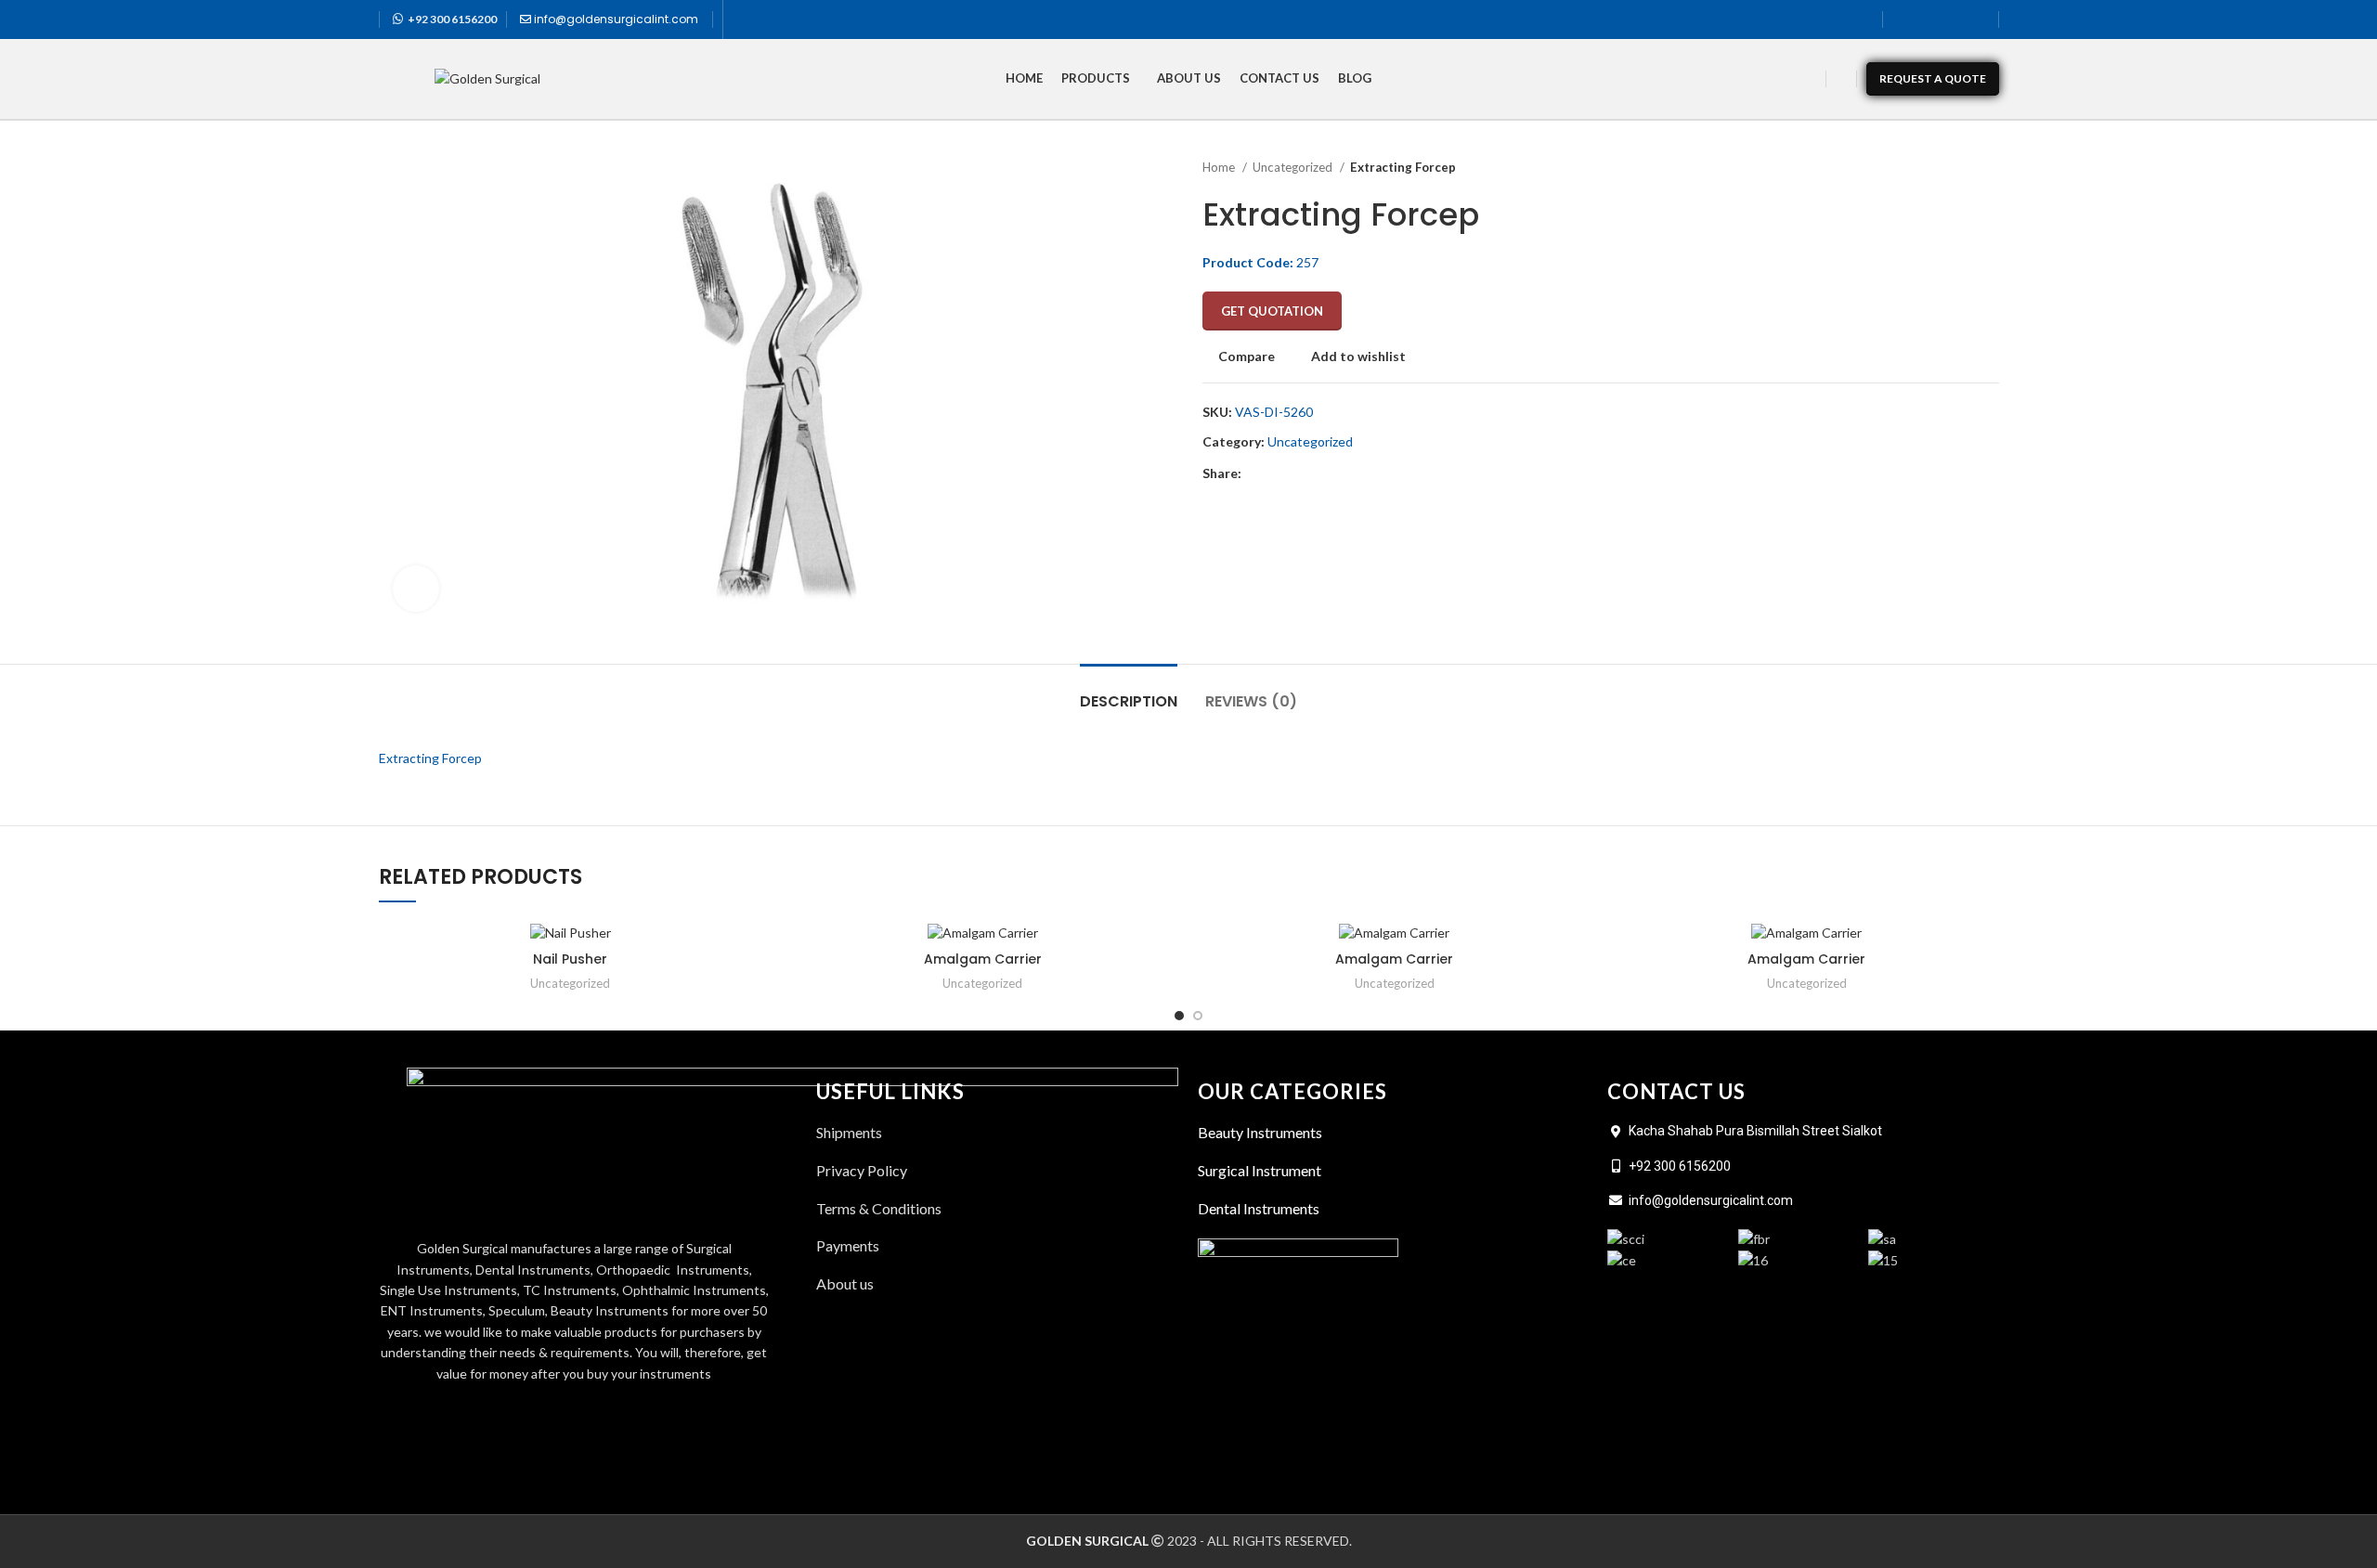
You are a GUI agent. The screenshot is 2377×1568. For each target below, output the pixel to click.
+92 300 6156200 (452, 19)
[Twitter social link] (1929, 19)
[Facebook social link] (1904, 19)
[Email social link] (1299, 474)
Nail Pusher (570, 959)
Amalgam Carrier (983, 959)
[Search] (1841, 79)
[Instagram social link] (1953, 19)
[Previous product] (1953, 168)
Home (1220, 167)
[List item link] (998, 1284)
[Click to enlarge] (416, 589)
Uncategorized (1294, 167)
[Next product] (1990, 168)
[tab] (1129, 692)
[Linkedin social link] (1977, 19)
